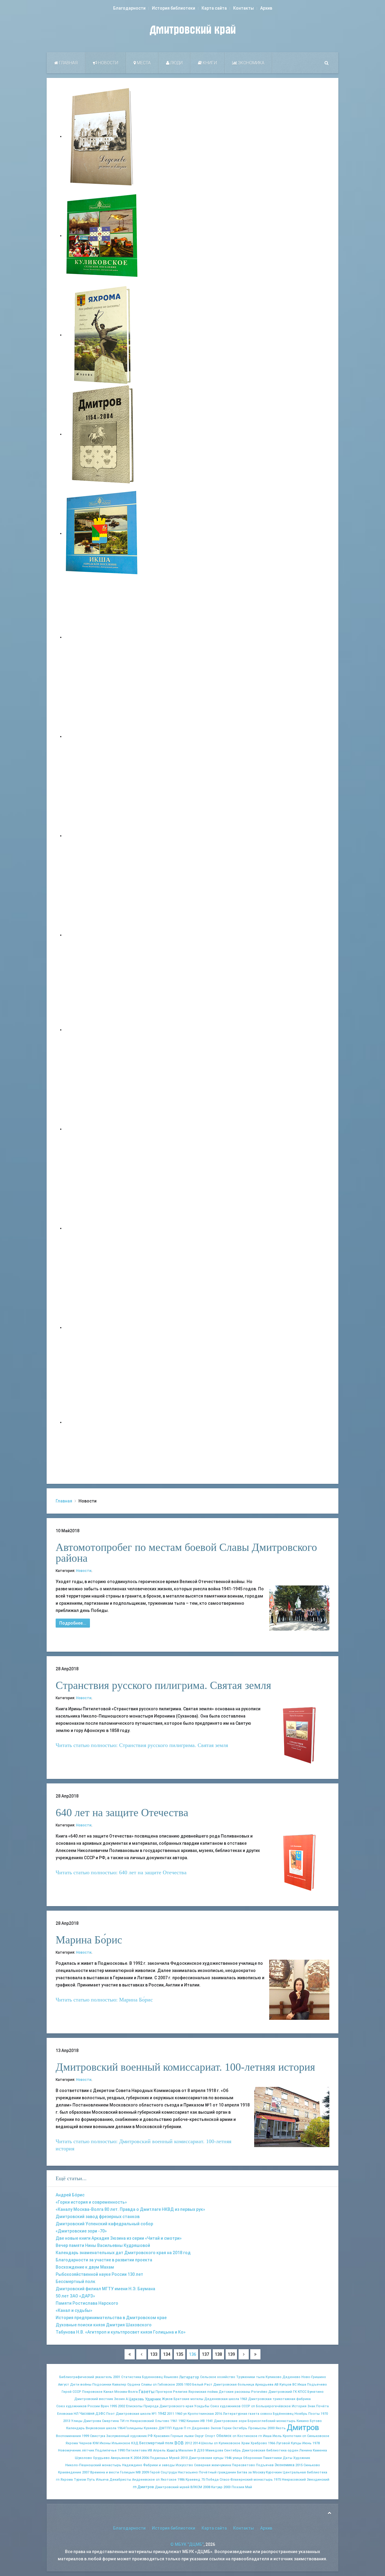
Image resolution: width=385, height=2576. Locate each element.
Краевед (193, 2480)
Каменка (320, 2450)
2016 (218, 2414)
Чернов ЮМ (89, 2443)
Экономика (251, 63)
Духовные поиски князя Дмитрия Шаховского (104, 2325)
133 (154, 2354)
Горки (227, 2428)
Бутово (316, 2421)
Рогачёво (259, 2392)
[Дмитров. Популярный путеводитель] (102, 637)
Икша (302, 2385)
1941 (209, 2421)
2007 (86, 2472)
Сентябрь (233, 2450)
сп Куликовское (227, 2443)
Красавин (162, 2436)
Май (249, 2487)
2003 (227, 2487)
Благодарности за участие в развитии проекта (104, 2260)
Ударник (153, 2399)
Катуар (217, 2487)
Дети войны (81, 2385)
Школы (207, 2443)
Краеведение (70, 2472)
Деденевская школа (222, 2399)
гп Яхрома (64, 2480)
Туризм (80, 2480)
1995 (113, 2406)
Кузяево (151, 2428)
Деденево (291, 2377)
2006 (145, 2458)
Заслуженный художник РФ (129, 2436)
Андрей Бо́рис (70, 2195)
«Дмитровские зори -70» (81, 2231)
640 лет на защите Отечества (122, 1813)
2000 (271, 2428)
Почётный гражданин (217, 2472)
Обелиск (224, 2436)
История (299, 2406)
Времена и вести (105, 2472)
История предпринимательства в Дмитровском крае (111, 2318)
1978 (316, 2443)
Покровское (92, 2392)
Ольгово (162, 2421)
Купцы (296, 2443)
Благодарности (129, 8)
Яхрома (72, 2443)
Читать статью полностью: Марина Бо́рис (104, 2000)
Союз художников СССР (230, 2406)
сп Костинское (245, 2436)
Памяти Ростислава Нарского (87, 2303)
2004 (137, 2458)
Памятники (272, 2458)
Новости (108, 63)
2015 (299, 2465)
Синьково (312, 2465)
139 (231, 2354)
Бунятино (316, 2392)
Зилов (216, 2428)
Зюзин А (121, 2399)
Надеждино (132, 2465)
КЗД (135, 2443)
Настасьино (188, 2472)
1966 (272, 2443)
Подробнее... (73, 1623)
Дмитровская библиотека (264, 2450)
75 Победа (210, 2480)
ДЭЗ (201, 2450)
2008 (207, 2487)
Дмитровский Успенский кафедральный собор (104, 2224)
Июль (277, 2436)
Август (64, 2385)
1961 (174, 2421)
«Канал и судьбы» (74, 2310)
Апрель (159, 2450)
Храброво (259, 2443)
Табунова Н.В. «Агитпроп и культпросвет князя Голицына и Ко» (121, 2332)
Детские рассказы (234, 2392)
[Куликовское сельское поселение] (102, 236)
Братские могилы (188, 2399)
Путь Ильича (98, 2480)
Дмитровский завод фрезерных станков (98, 2217)
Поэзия (238, 2487)
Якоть (281, 2428)
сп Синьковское (316, 2436)
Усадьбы (202, 2406)
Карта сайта (214, 8)
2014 (196, 2443)
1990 (121, 2450)
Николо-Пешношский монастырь (93, 2465)
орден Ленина (300, 2450)
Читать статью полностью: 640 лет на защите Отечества (121, 1872)
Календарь (75, 2428)
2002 (122, 2406)
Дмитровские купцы (206, 2458)
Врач (105, 2406)
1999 (85, 2436)
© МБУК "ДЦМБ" (187, 2544)
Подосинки (102, 2385)
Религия (180, 2392)
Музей (174, 2458)
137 (205, 2354)
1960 (179, 2414)
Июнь (307, 2443)
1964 (121, 2428)
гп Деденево (198, 2428)
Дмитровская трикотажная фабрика (279, 2399)
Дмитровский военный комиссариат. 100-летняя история (185, 2067)
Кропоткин (292, 2436)
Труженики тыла (250, 2377)
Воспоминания (68, 2436)
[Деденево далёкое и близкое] (102, 136)
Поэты (314, 2414)
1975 (277, 2480)
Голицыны (134, 2428)
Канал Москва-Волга (121, 2392)
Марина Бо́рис (89, 1940)
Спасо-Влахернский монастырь (246, 2480)
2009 (145, 2472)
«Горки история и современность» (91, 2202)
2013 (67, 2421)
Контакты (243, 8)
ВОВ (179, 2443)
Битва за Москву (251, 2472)
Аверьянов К (122, 2458)
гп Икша (265, 2436)
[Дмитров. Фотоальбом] (102, 1327)
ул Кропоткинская (199, 2414)
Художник (302, 2458)
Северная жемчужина (213, 2465)
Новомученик (69, 2450)
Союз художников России (78, 2406)
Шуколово (83, 2458)
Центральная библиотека (305, 2472)
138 (218, 2354)
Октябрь (240, 2428)
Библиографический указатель (86, 2377)
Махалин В (187, 2450)
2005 (180, 2385)
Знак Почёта (318, 2406)
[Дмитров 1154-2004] (102, 434)
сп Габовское (164, 2385)
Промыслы (257, 2428)
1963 (244, 2399)
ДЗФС (100, 2414)
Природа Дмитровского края (168, 2406)
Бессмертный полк (75, 2282)
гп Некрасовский (140, 2421)
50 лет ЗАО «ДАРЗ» (75, 2296)
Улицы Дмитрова (86, 2421)
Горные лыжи (182, 2436)
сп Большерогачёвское (271, 2406)
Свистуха (98, 2436)
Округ (199, 2436)
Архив (266, 8)
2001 (117, 2377)
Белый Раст (202, 2385)
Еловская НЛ (68, 2414)
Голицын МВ (130, 2472)
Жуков (167, 2399)
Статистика (131, 2377)
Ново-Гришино (314, 2377)
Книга (172, 2450)
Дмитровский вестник (94, 2399)
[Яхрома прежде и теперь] (102, 1129)
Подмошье (159, 2458)
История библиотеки (174, 8)
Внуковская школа (101, 2428)
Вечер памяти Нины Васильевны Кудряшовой (103, 2245)
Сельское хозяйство (218, 2377)
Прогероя (164, 2392)
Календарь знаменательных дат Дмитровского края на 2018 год (123, 2253)
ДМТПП (165, 2428)
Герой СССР (71, 2392)
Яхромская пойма (203, 2392)
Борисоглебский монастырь (272, 2421)
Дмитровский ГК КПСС (287, 2392)
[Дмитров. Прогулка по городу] (102, 736)
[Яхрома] (102, 335)
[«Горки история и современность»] (102, 1422)
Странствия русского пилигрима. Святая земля (163, 1685)
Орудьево (101, 2458)
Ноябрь (301, 2414)
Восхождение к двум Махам (85, 2267)
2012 (188, 2443)
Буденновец (152, 2377)
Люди (176, 63)
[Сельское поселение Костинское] (102, 836)
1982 (182, 2421)
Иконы (105, 2443)
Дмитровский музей (172, 2487)
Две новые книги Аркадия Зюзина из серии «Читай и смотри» (119, 2238)
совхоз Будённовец (277, 2414)
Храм (245, 2443)
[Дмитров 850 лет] (102, 1228)
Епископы (134, 2406)
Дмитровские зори (230, 2421)
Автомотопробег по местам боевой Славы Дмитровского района (186, 1553)
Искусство (184, 2465)
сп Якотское (166, 2480)
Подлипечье (106, 2450)
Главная (68, 63)
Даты (288, 2458)
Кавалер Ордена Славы (132, 2385)
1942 (162, 2413)
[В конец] (255, 2354)
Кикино (303, 2421)
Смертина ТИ (113, 2421)
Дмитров (303, 2427)
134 (167, 2354)
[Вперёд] (244, 2354)
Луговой (283, 2443)
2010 (184, 2458)
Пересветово (243, 2465)
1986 (181, 2480)
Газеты (147, 2392)
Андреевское (143, 2480)
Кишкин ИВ (196, 2421)
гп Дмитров (143, 2487)
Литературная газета (241, 2414)
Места (143, 63)
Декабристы (120, 2480)
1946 (228, 2458)
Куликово (274, 2377)
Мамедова (214, 2450)
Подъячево (317, 2385)
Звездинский (318, 2480)
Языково (171, 2377)
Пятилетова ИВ (139, 2450)
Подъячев (265, 2465)
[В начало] (130, 2354)
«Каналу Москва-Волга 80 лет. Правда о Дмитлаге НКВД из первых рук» (130, 2209)
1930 (188, 2385)
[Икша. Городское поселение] (102, 533)
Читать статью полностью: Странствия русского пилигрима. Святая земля (142, 1745)
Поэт (111, 2414)
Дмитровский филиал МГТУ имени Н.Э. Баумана (105, 2289)
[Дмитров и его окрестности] (102, 935)
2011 (171, 2414)
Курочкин (274, 2472)
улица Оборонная (247, 2458)
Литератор (189, 2377)
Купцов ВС (288, 2385)
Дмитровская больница (234, 2385)
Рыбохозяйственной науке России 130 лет (99, 2274)
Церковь (136, 2399)
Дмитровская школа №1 (136, 2414)
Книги (209, 63)
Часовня (87, 2414)
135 (180, 2354)
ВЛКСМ (196, 2487)
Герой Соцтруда (163, 2472)
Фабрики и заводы (159, 2465)
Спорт (210, 2436)
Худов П (179, 2428)
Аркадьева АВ (267, 2385)
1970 (324, 2414)
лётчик (88, 2450)
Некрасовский (294, 2480)
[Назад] (141, 2354)
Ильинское (121, 2443)
